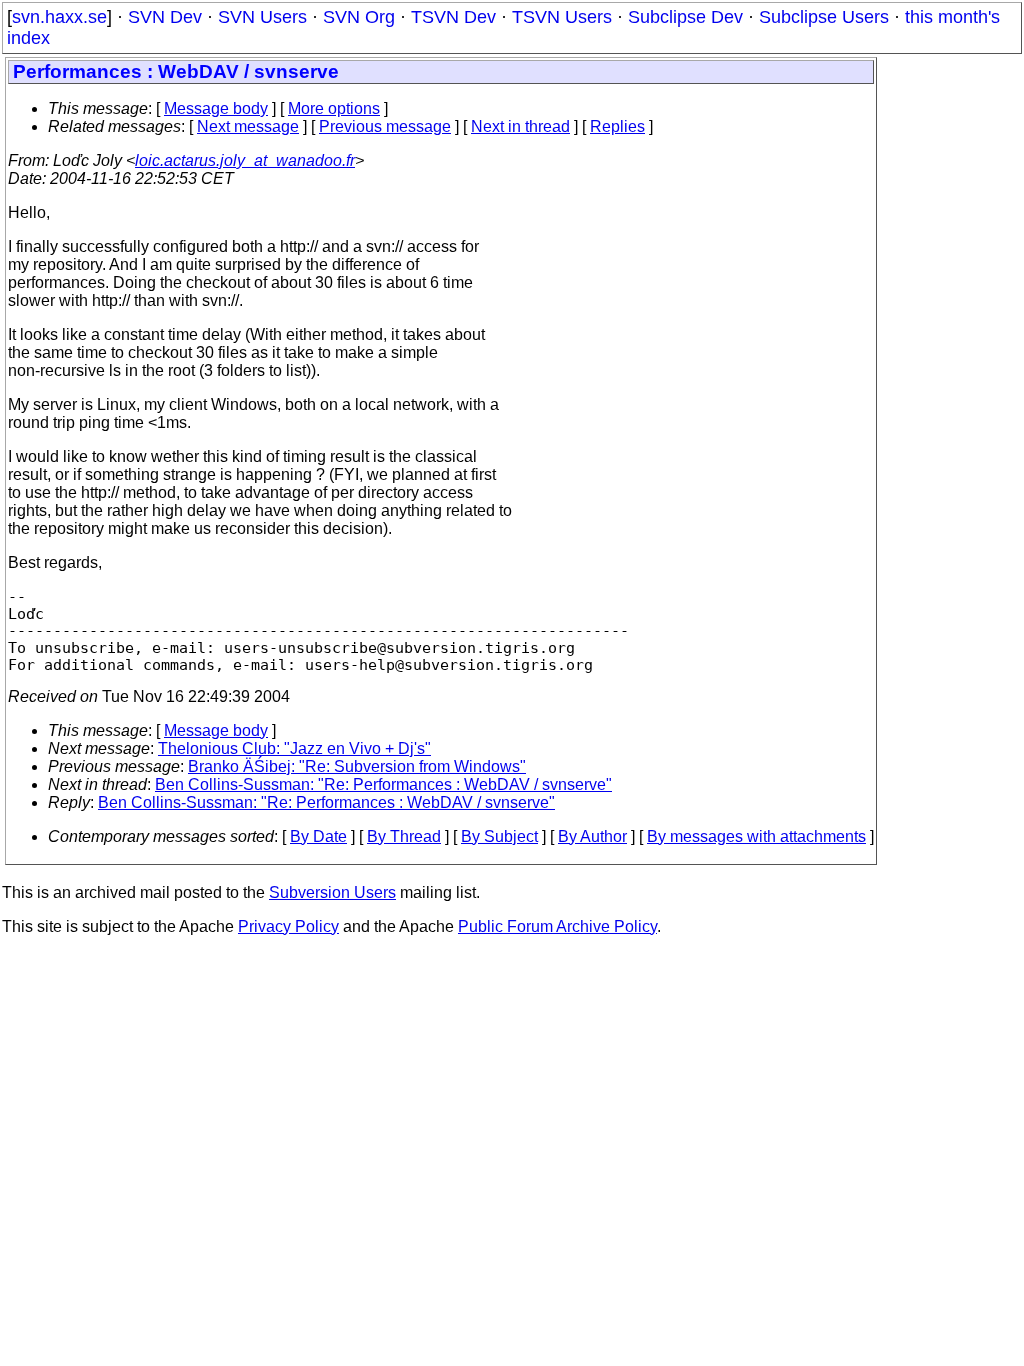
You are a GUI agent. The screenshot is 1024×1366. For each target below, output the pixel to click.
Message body (216, 108)
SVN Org (359, 17)
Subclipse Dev (685, 17)
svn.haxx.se (59, 17)
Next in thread (520, 126)
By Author (592, 836)
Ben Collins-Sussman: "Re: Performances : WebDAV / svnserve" (383, 784)
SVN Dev (165, 17)
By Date (318, 836)
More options (334, 108)
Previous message (385, 126)
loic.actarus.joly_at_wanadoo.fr (245, 160)
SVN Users (262, 17)
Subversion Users (332, 892)
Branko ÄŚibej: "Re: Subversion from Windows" (357, 766)
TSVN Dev (453, 17)
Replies (617, 126)
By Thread (404, 836)
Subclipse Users (824, 17)
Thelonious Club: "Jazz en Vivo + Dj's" (294, 748)
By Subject (499, 836)
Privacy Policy (288, 926)
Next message (248, 126)
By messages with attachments (756, 836)
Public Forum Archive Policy (557, 926)
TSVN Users (562, 17)
